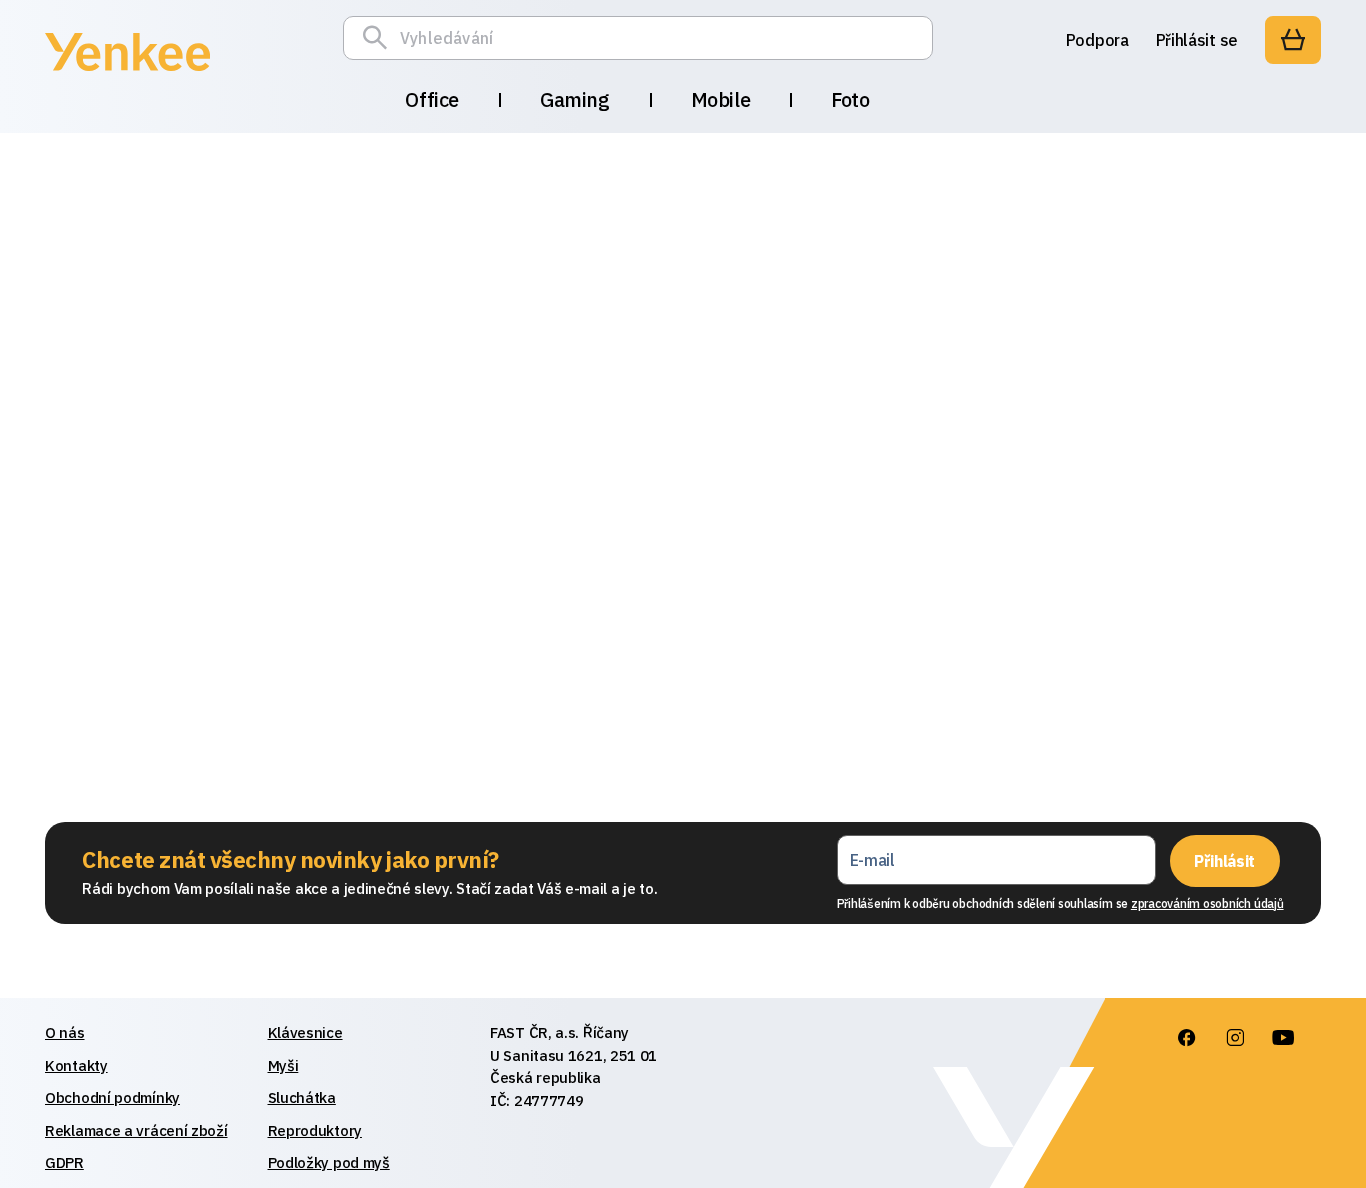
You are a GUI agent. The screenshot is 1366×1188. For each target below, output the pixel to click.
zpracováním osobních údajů (1207, 903)
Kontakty (76, 1065)
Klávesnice (305, 1032)
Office (432, 99)
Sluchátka (302, 1097)
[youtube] (1282, 1038)
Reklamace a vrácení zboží (136, 1130)
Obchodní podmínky (112, 1097)
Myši (283, 1065)
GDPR (64, 1162)
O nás (65, 1032)
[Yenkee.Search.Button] (380, 38)
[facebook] (1186, 1038)
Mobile (721, 99)
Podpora (1097, 40)
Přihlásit (1224, 861)
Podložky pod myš (329, 1162)
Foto (850, 99)
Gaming (575, 99)
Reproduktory (315, 1130)
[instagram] (1234, 1038)
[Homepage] (127, 74)
